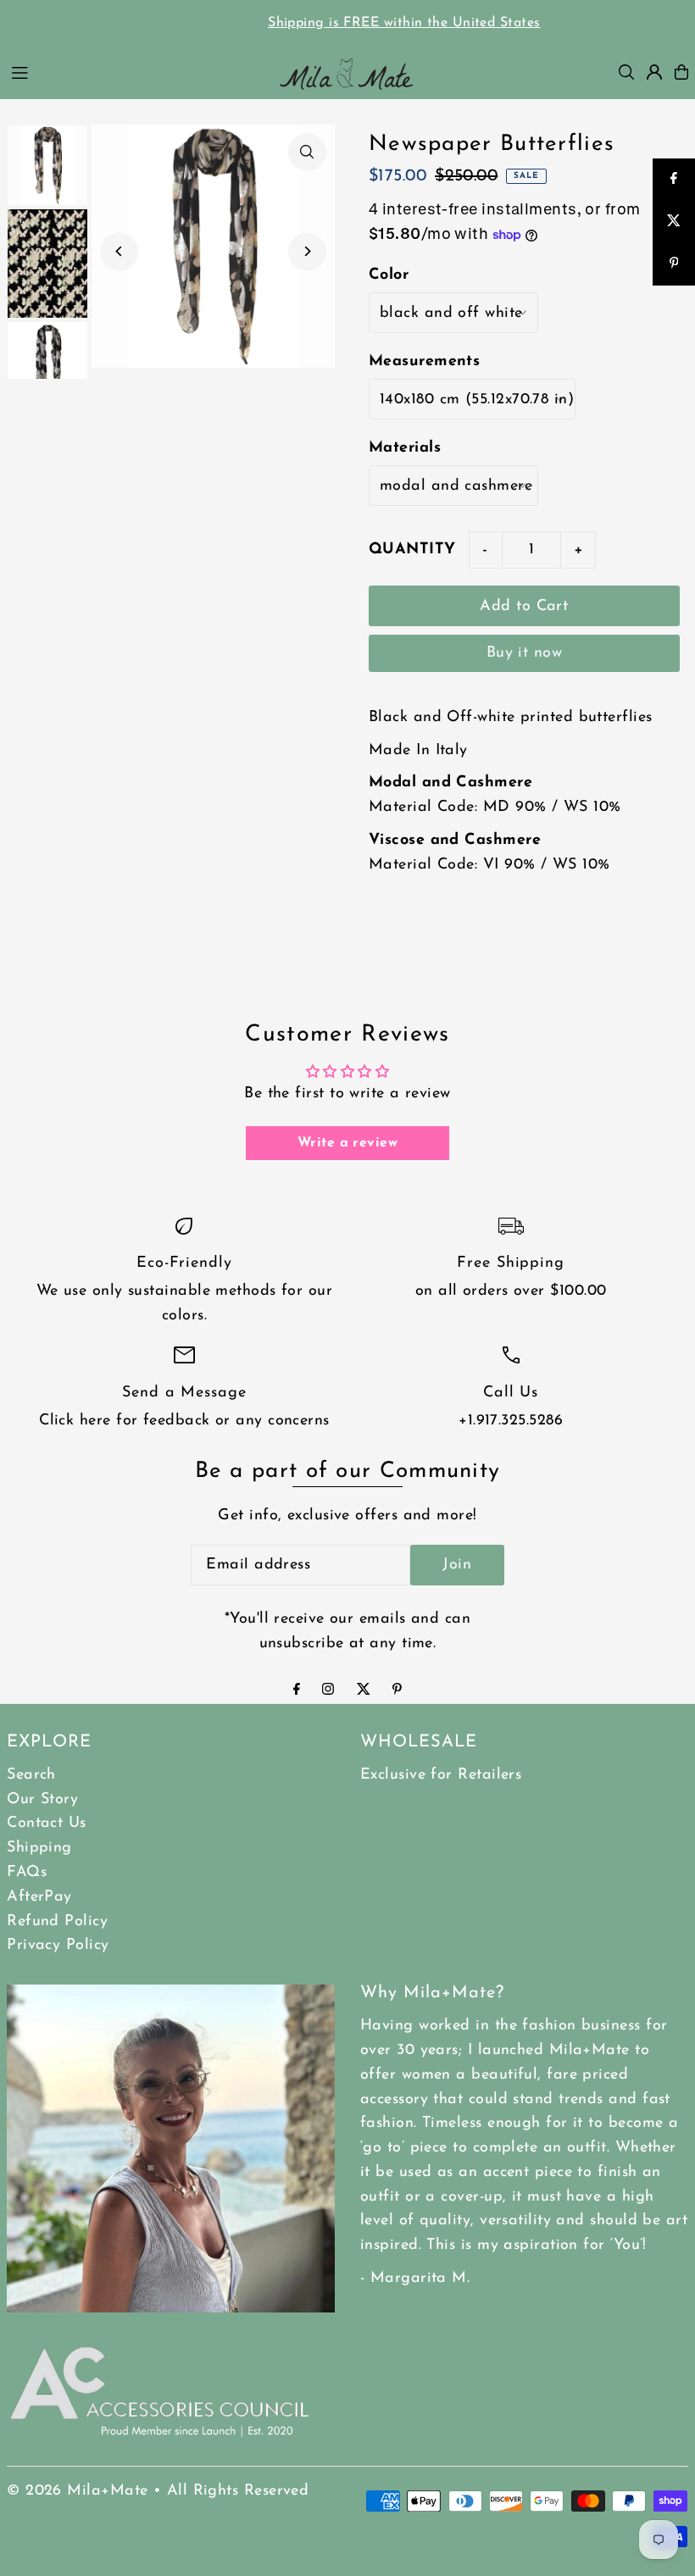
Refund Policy (57, 1922)
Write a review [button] (347, 1143)
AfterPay (39, 1897)
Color (389, 275)
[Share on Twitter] (674, 222)
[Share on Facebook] (674, 180)
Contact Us (47, 1824)
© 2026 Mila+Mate (77, 2491)
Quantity (412, 550)
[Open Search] (626, 72)
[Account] (654, 72)
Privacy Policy (58, 1946)
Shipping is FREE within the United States (347, 23)
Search (31, 1775)
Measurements (424, 362)
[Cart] (681, 72)
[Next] (307, 251)
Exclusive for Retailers (441, 1775)
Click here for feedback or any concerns (184, 1421)
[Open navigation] (133, 71)
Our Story (42, 1800)
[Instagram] (328, 1691)
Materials (405, 448)
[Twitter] (364, 1691)
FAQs (27, 1873)
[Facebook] (297, 1691)
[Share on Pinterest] (674, 264)
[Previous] (119, 251)
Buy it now (525, 653)
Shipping (39, 1848)
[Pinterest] (397, 1691)
